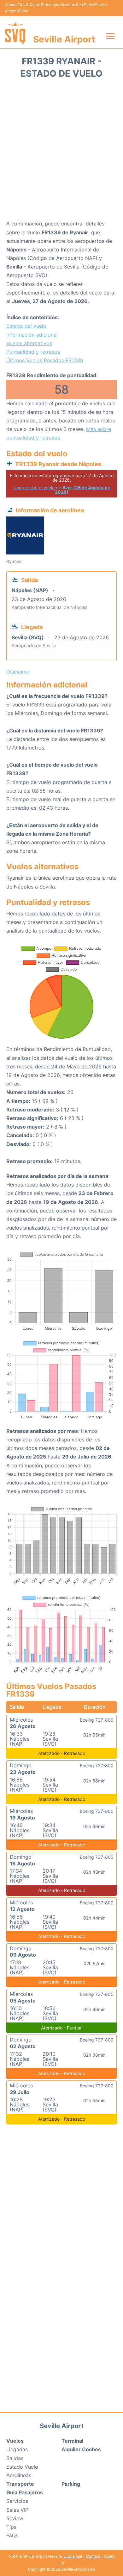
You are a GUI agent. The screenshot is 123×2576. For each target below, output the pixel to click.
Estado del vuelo (26, 326)
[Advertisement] (61, 151)
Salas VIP (17, 2510)
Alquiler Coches (81, 2449)
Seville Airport (64, 39)
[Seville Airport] (15, 32)
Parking (71, 2484)
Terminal (72, 2441)
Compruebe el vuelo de (62, 490)
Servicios (17, 2501)
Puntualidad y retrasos (33, 352)
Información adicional (32, 335)
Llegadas (17, 2449)
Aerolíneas (19, 2475)
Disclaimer (73, 2556)
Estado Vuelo (22, 2467)
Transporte (20, 2484)
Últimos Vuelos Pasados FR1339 (45, 360)
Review (15, 2518)
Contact (93, 2556)
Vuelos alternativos (29, 343)
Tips (11, 2527)
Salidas (15, 2458)
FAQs (12, 2535)
